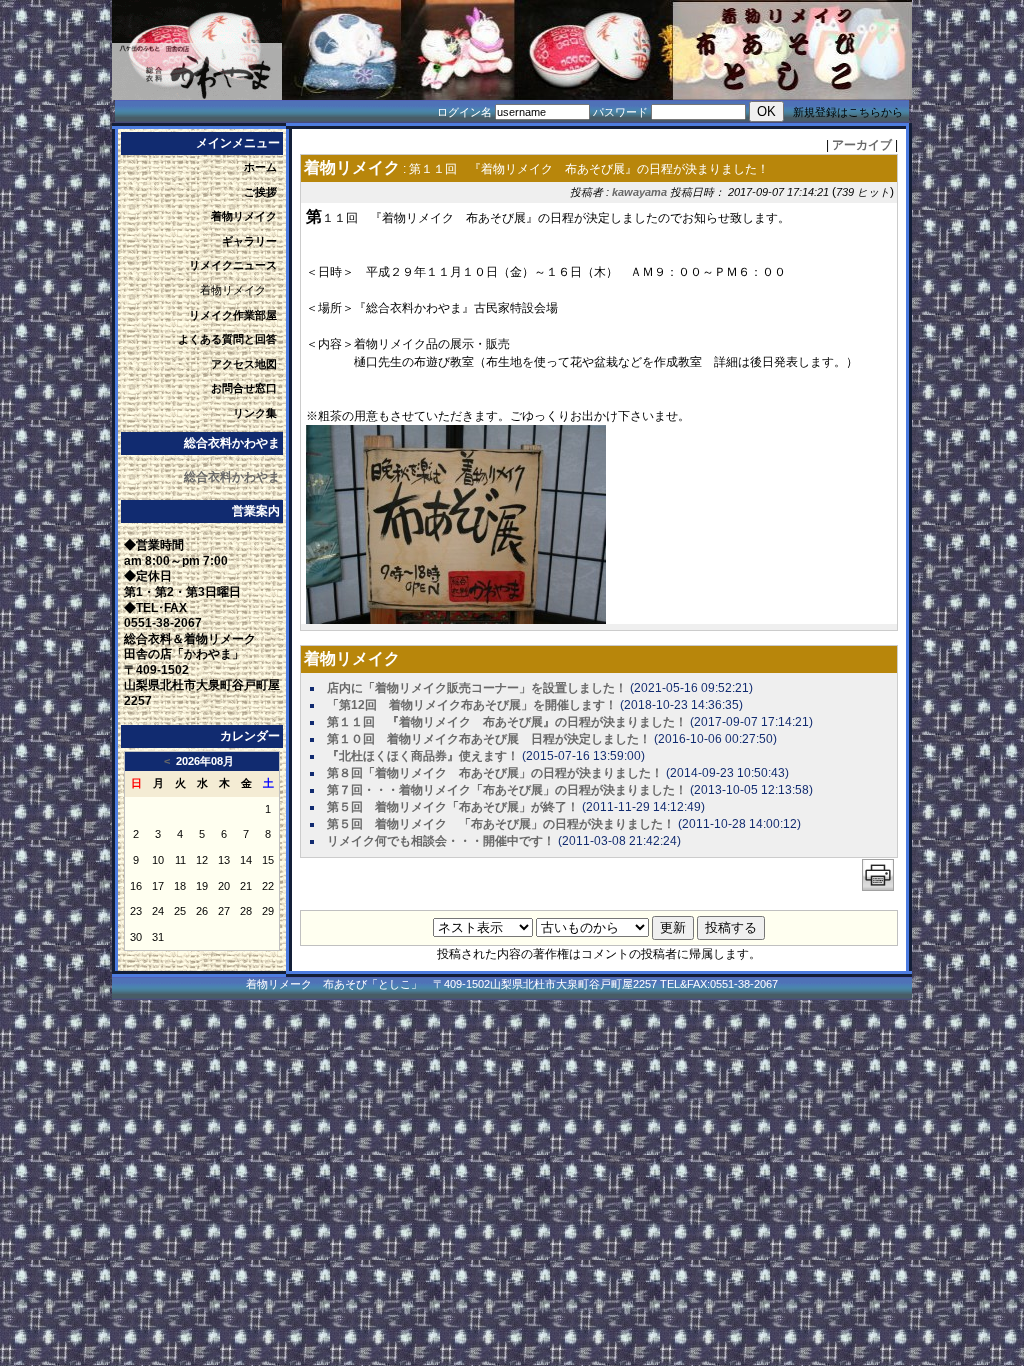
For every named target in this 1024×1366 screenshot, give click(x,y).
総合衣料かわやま (232, 477)
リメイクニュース (233, 265)
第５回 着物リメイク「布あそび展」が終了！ (453, 807)
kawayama (639, 192)
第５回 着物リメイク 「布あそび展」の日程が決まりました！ (501, 824)
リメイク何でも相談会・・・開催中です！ (441, 841)
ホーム (260, 167)
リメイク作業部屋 (233, 315)
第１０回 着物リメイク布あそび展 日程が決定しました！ (489, 739)
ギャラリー (249, 241)
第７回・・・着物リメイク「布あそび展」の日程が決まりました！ (507, 790)
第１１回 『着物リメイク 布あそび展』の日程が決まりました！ (507, 722)
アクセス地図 (244, 364)
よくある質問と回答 (227, 339)
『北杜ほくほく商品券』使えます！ (423, 756)
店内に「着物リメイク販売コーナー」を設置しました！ (477, 688)
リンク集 (255, 413)
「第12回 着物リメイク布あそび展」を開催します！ (472, 705)
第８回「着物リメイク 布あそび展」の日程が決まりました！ (495, 773)
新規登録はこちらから (848, 112)
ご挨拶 (260, 192)
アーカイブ (862, 145)
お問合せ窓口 (244, 388)
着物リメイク (244, 216)
